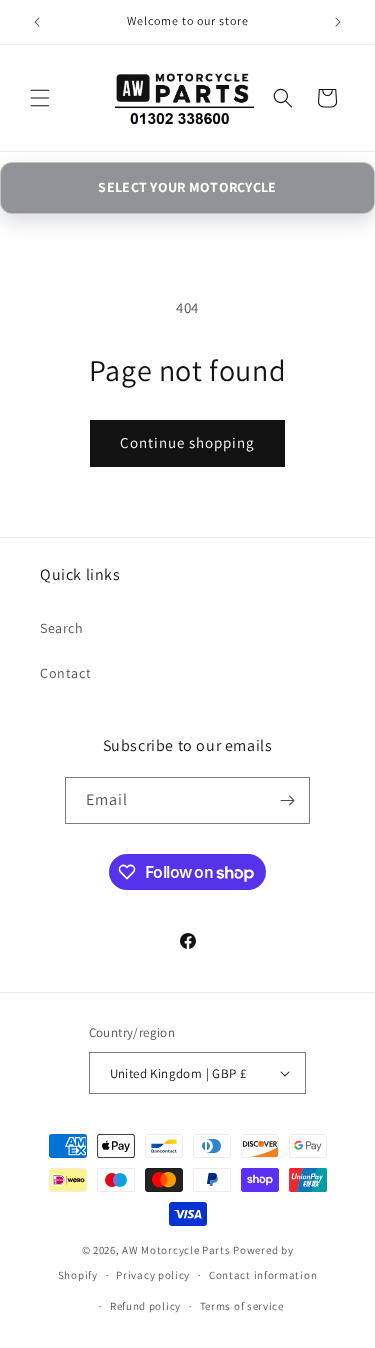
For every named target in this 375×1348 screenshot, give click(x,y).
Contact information (263, 1275)
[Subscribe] (287, 800)
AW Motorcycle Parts (176, 1250)
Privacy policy (153, 1275)
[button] (40, 98)
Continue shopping (187, 442)
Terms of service (242, 1306)
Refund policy (145, 1306)
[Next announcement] (338, 22)
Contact (65, 673)
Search (62, 628)
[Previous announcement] (37, 22)
